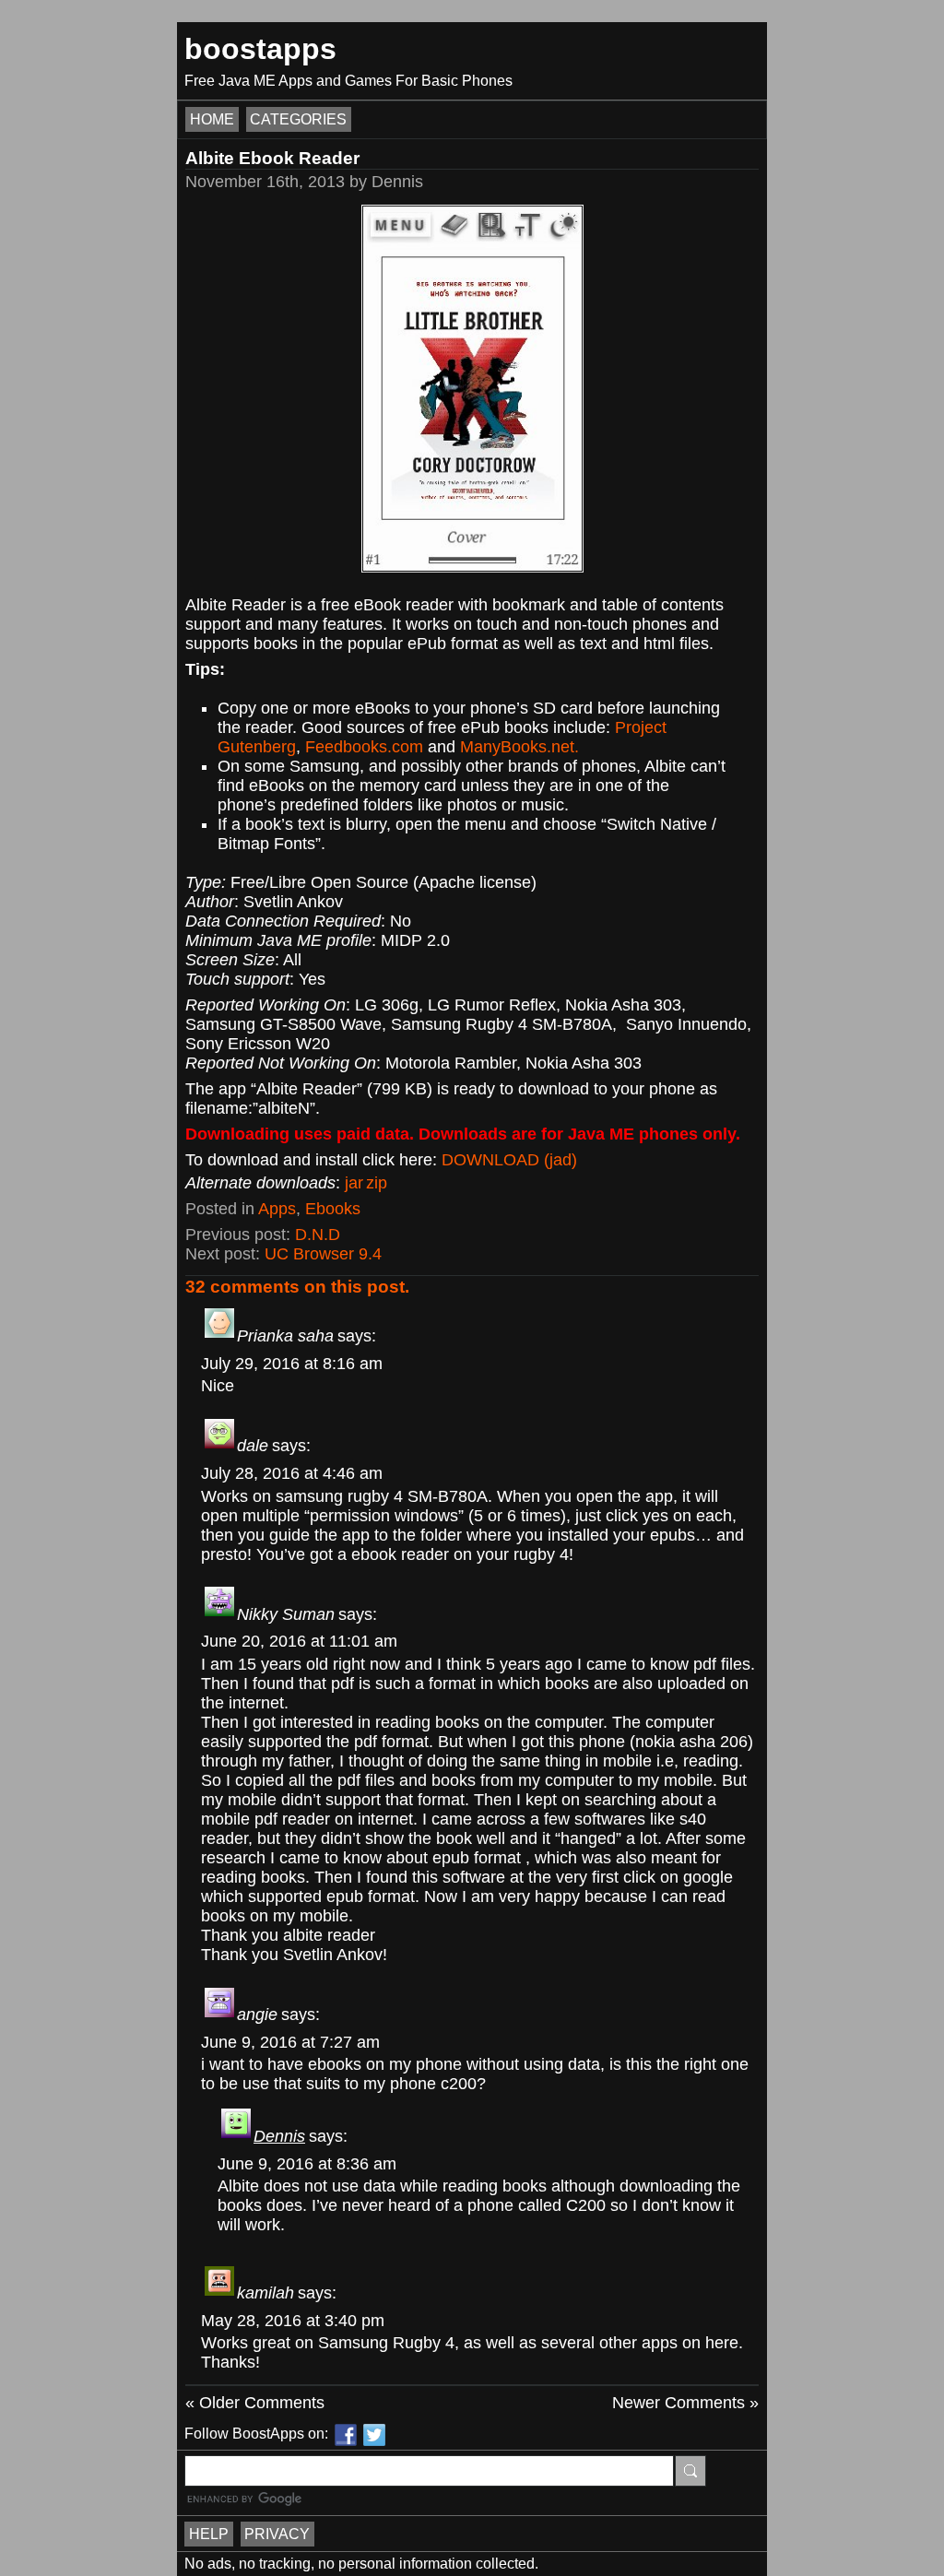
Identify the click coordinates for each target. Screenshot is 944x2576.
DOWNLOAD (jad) (509, 1160)
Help (209, 2534)
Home (212, 119)
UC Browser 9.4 (323, 1254)
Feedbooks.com (364, 747)
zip (377, 1183)
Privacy (277, 2534)
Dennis (279, 2136)
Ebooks (333, 1209)
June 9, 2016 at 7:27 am (290, 2042)
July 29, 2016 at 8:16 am (292, 1364)
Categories (298, 119)
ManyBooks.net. (519, 747)
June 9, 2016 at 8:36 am (307, 2164)
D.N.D (318, 1235)
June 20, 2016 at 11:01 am (299, 1641)
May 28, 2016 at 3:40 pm (293, 2321)
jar (354, 1183)
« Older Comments (255, 2403)
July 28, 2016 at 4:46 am (292, 1473)
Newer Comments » (685, 2403)
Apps (277, 1209)
